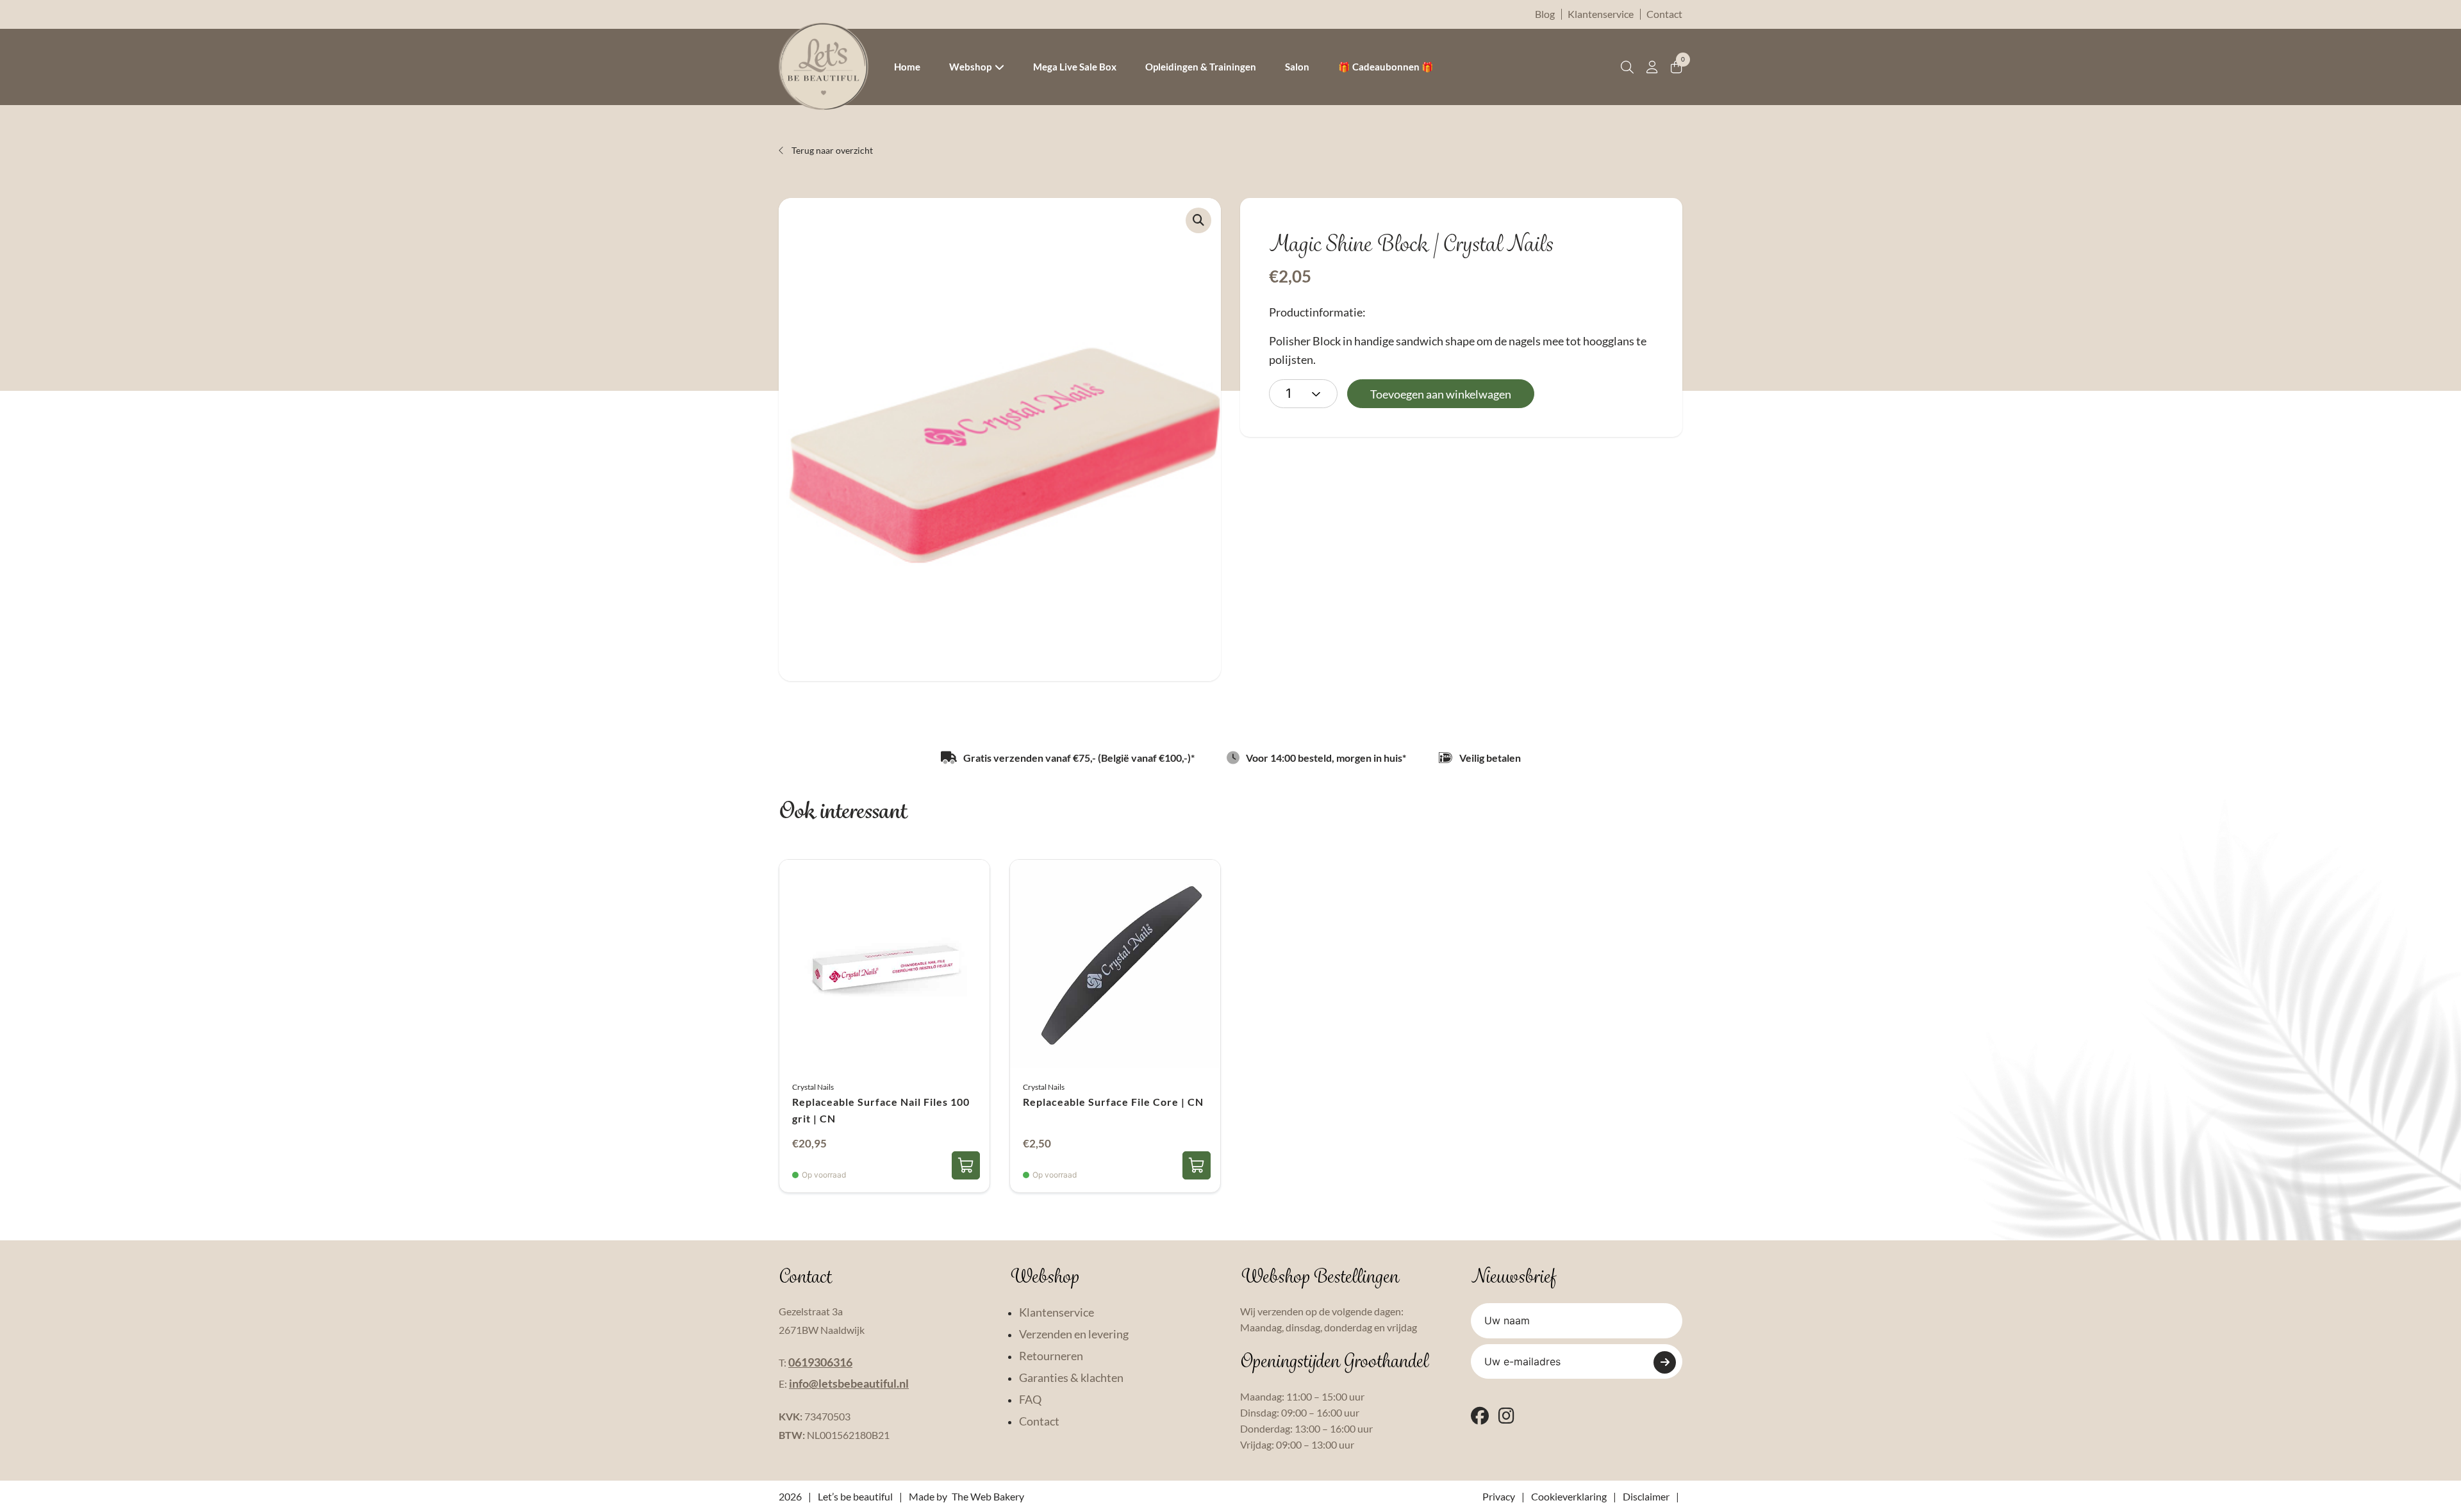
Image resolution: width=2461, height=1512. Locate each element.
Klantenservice (1601, 14)
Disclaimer (1646, 1496)
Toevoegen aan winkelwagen (1441, 394)
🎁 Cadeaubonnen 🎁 (1386, 67)
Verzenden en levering (1074, 1334)
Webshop (970, 67)
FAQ (1030, 1399)
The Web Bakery (988, 1496)
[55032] (966, 1165)
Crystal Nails (813, 1087)
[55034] (1197, 1165)
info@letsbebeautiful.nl (849, 1383)
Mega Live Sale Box (1075, 67)
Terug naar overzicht (831, 150)
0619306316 (820, 1362)
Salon (1297, 67)
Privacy (1499, 1496)
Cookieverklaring (1569, 1496)
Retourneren (1051, 1356)
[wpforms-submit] (1665, 1362)
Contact (1664, 14)
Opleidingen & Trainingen (1201, 67)
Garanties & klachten (1071, 1377)
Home (907, 67)
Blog (1545, 14)
